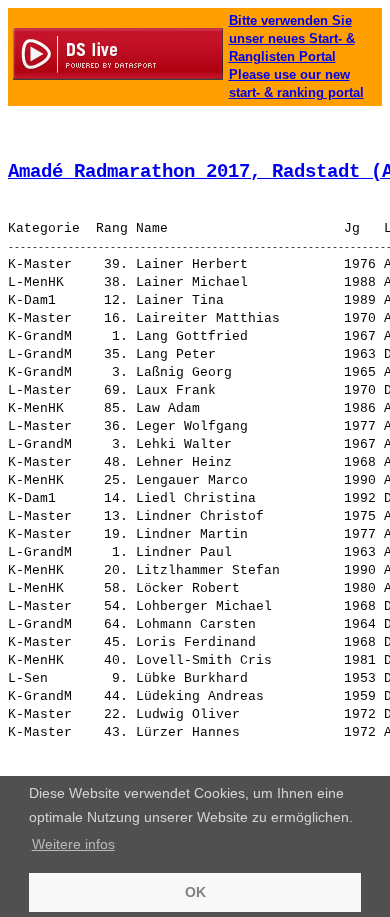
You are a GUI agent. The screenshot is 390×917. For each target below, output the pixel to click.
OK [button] (195, 892)
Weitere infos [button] (73, 844)
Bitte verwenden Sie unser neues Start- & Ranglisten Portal (292, 38)
